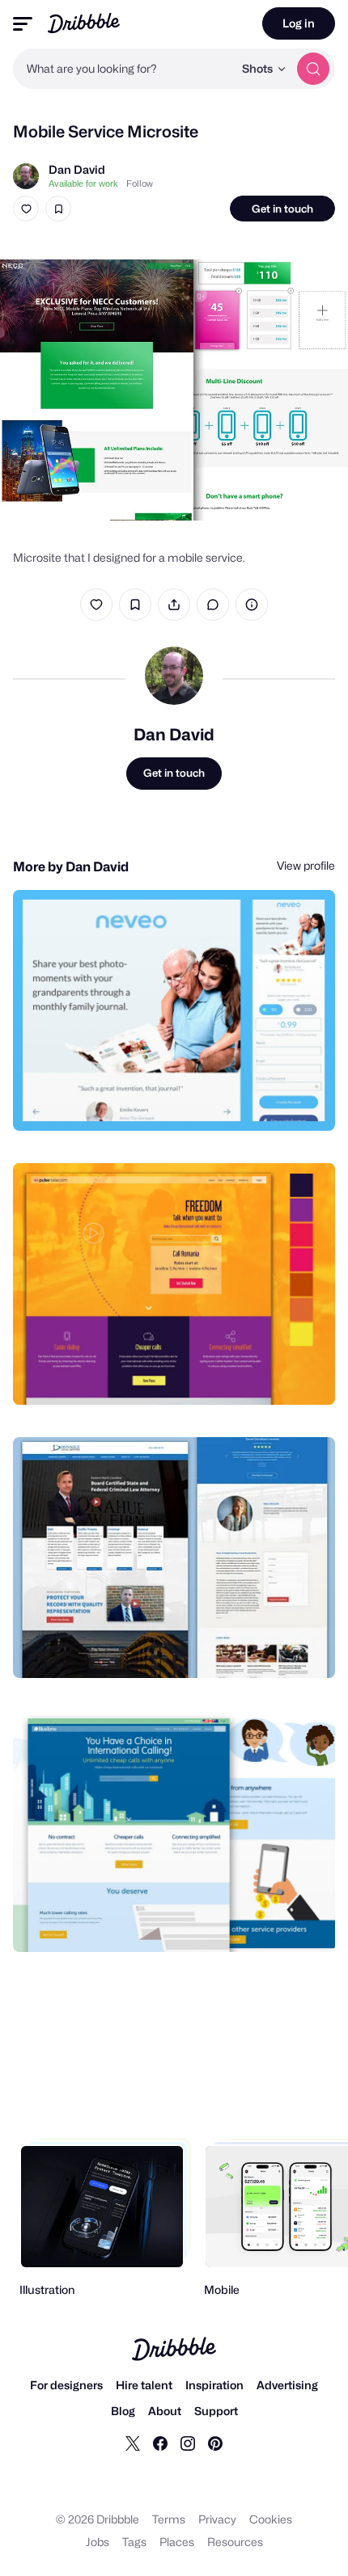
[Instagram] (188, 2443)
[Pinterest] (215, 2443)
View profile (306, 865)
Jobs (98, 2542)
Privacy (217, 2519)
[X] (133, 2443)
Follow (140, 183)
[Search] (313, 69)
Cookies (271, 2519)
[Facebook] (160, 2443)
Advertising (287, 2385)
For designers (66, 2385)
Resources (235, 2542)
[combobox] (123, 69)
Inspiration (214, 2385)
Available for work (83, 183)
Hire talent (144, 2385)
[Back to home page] (84, 23)
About (165, 2411)
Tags (134, 2542)
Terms (169, 2519)
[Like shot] (26, 209)
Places (177, 2542)
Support (216, 2411)
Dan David (77, 169)
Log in (299, 23)
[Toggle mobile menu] (23, 24)
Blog (123, 2411)
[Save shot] (58, 209)
